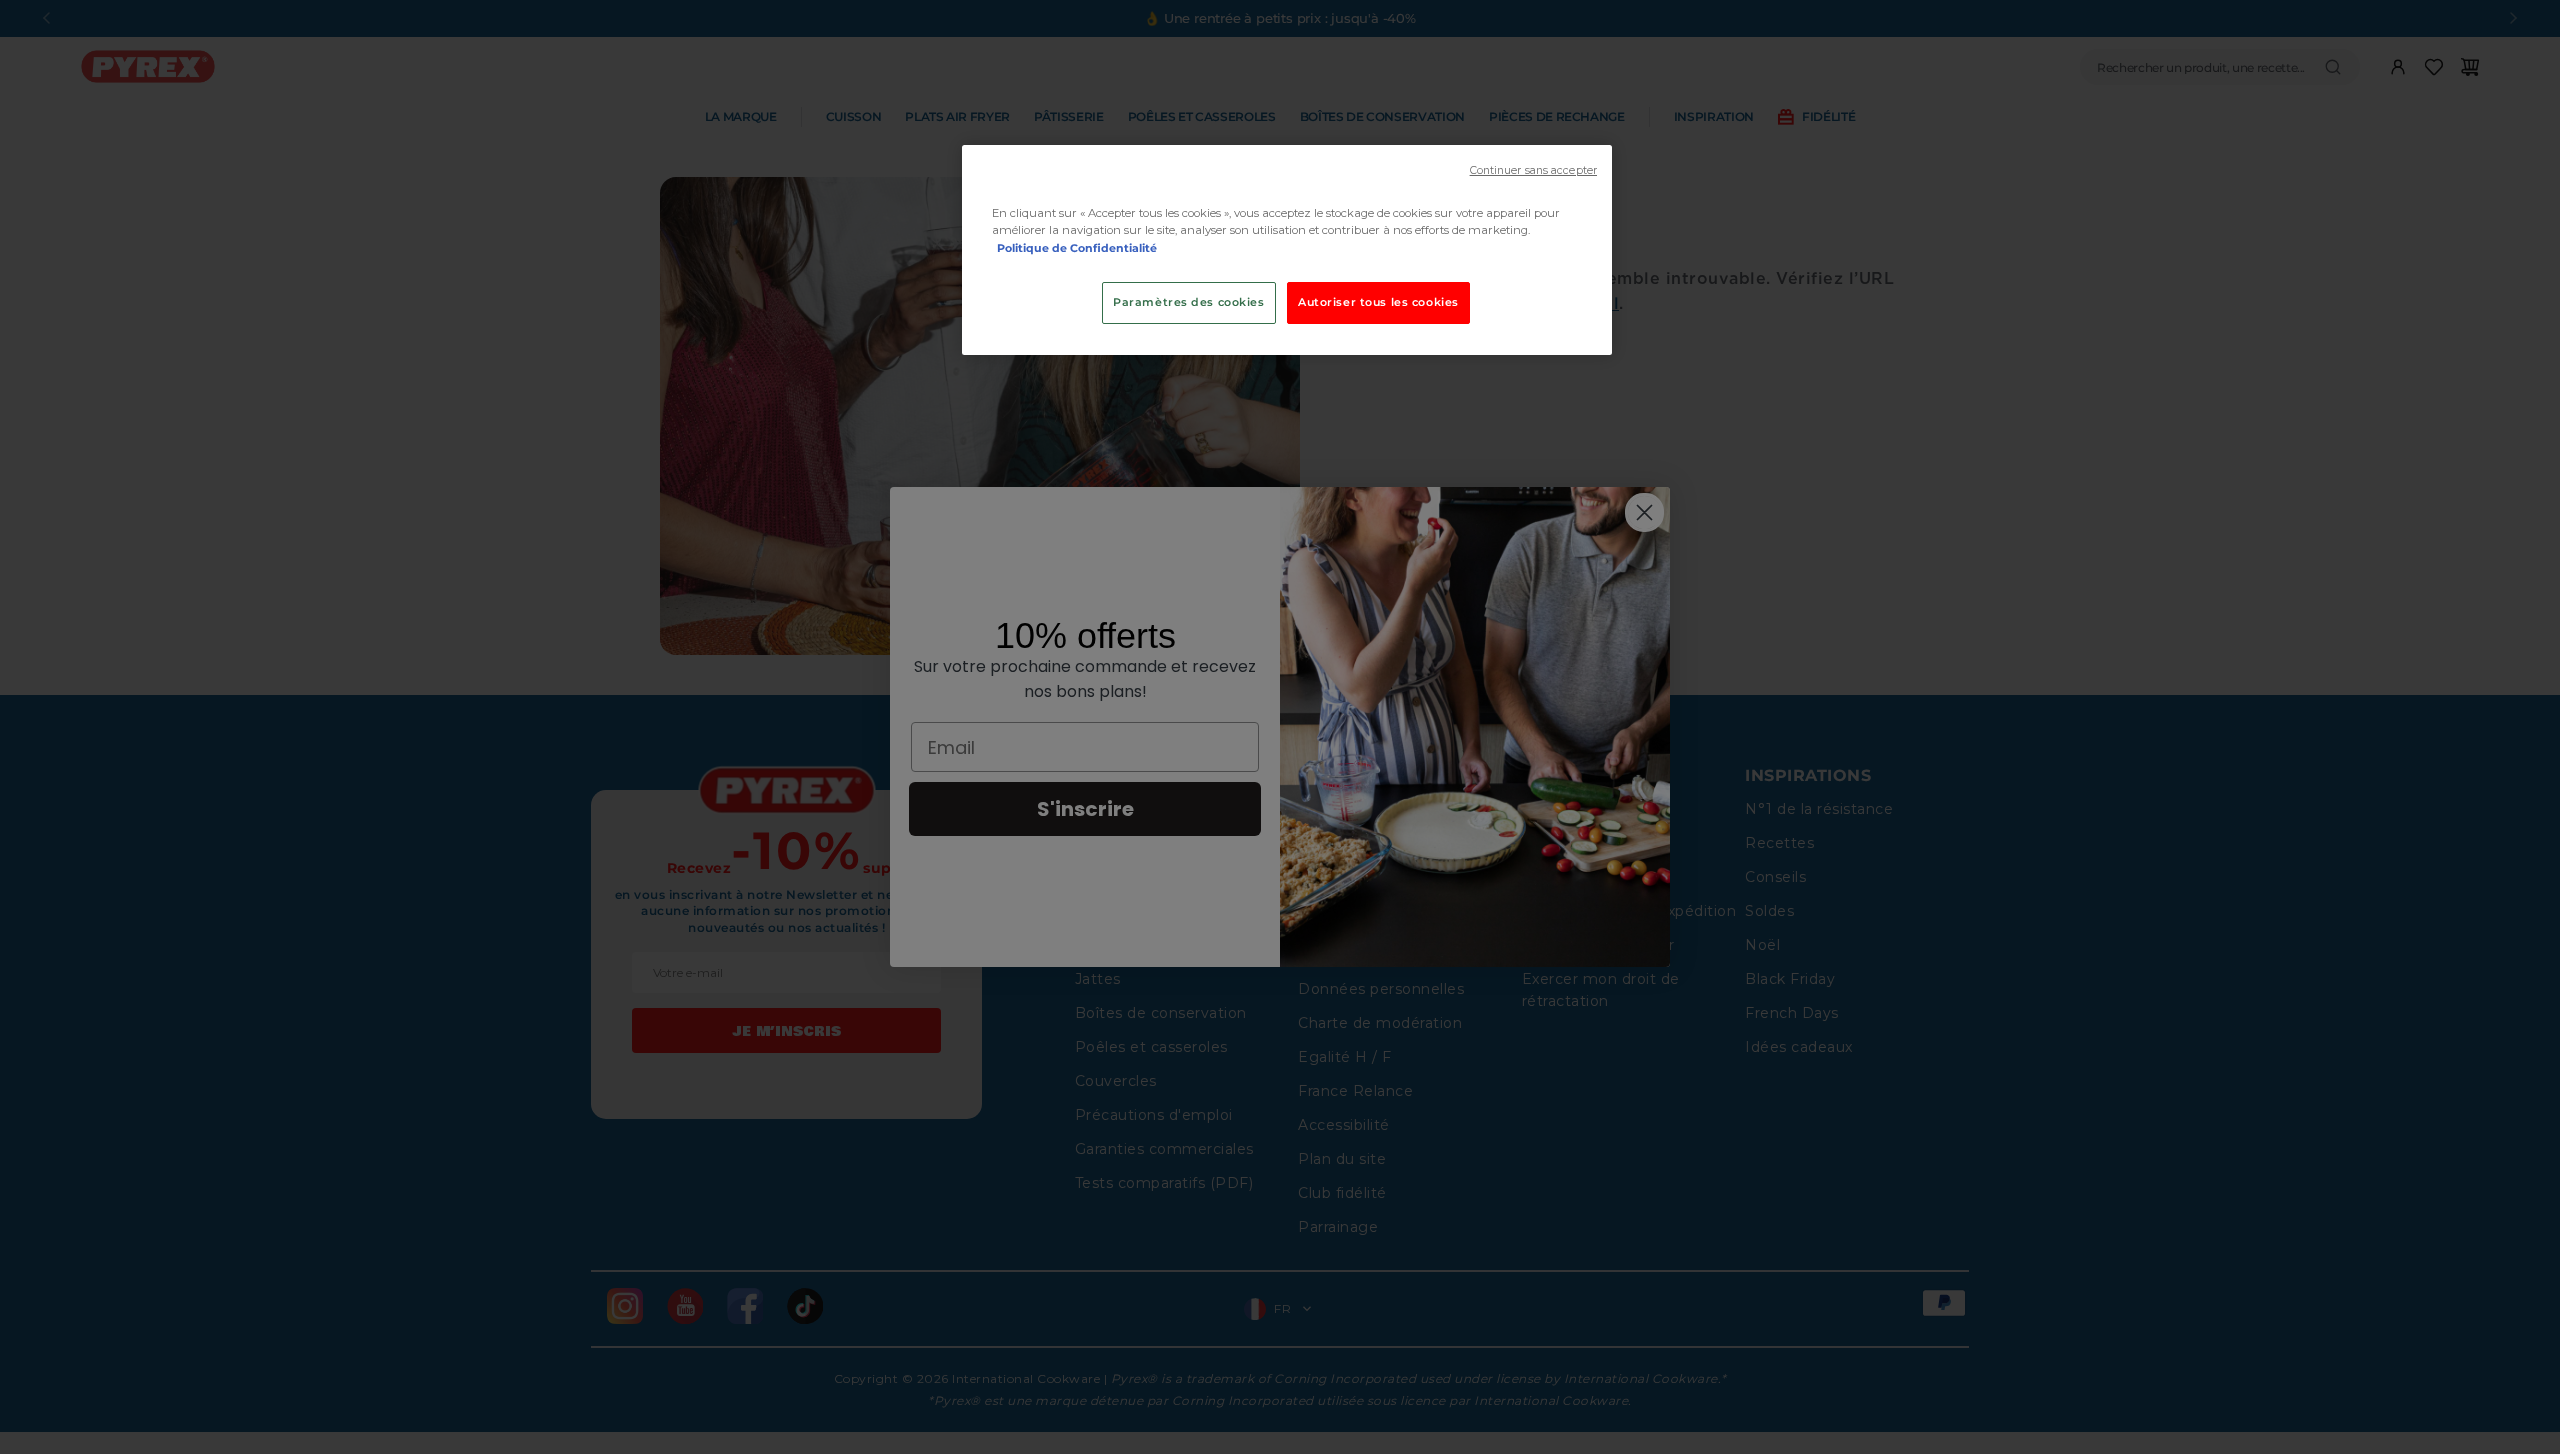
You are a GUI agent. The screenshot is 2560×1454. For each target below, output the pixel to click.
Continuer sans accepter (1533, 170)
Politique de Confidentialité (1077, 248)
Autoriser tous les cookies (1378, 302)
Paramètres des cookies (1189, 302)
